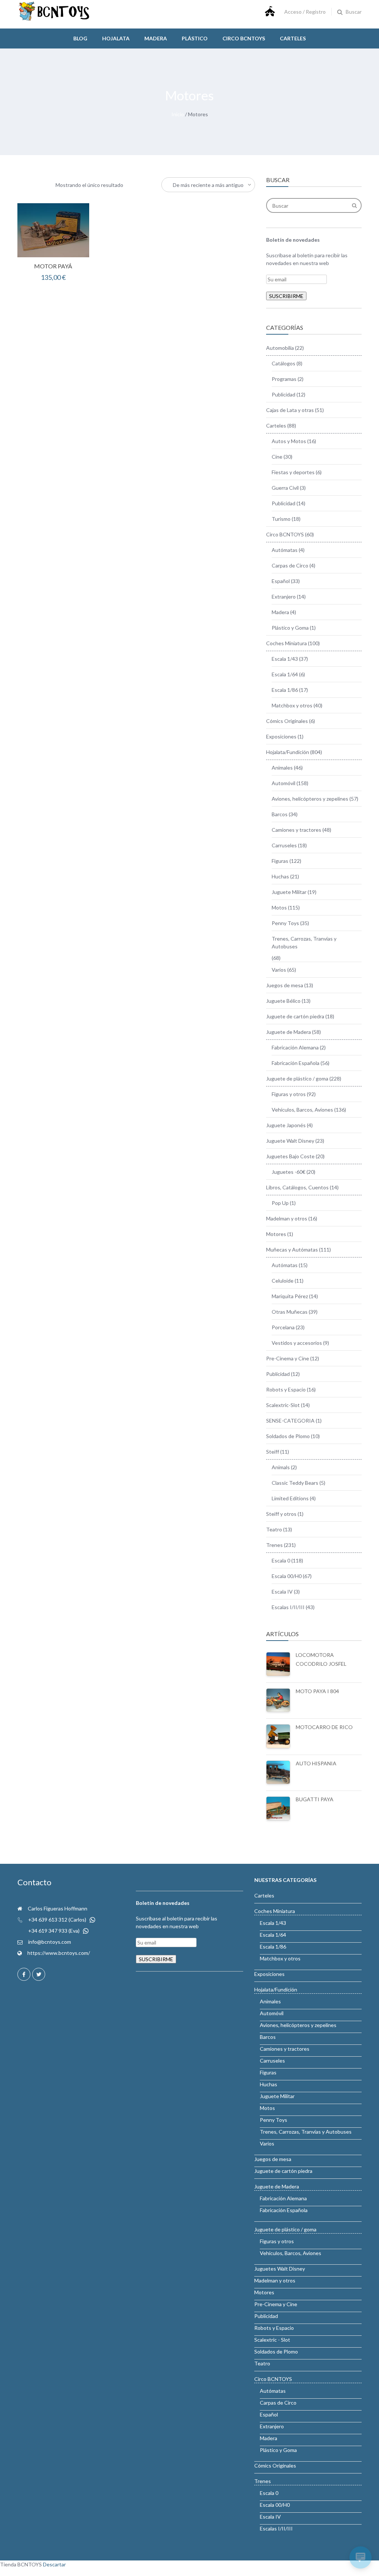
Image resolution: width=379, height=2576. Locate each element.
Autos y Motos (289, 441)
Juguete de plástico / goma (297, 1078)
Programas (284, 379)
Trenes (274, 1545)
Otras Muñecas (290, 1312)
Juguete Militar (289, 892)
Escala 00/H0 (287, 1576)
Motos (279, 907)
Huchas (280, 876)
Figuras (280, 861)
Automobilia (280, 348)
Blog (80, 38)
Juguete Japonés (286, 1125)
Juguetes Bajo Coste (290, 1156)
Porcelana (283, 1327)
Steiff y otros (281, 1514)
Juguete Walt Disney (290, 1141)
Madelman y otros (287, 1218)
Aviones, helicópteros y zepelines (310, 799)
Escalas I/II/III (288, 1607)
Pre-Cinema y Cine (288, 1358)
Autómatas (285, 550)
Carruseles (284, 845)
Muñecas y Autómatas (292, 1250)
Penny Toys (285, 923)
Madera (156, 38)
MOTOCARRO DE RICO (324, 1727)
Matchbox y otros (292, 705)
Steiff (273, 1452)
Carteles (293, 38)
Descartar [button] (54, 2564)
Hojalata (116, 38)
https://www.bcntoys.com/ (59, 1953)
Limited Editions (290, 1498)
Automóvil (284, 783)
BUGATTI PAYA (315, 1799)
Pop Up (280, 1203)
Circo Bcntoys (244, 38)
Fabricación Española (296, 1063)
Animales (282, 768)
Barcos (280, 814)
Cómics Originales (287, 721)
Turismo (281, 519)
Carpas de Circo (290, 565)
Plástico (195, 38)
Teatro (274, 1529)
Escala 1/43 (285, 659)
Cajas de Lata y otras (290, 410)
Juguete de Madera (289, 1032)
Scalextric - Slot (272, 2340)
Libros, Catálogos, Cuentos (297, 1187)
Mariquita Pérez (290, 1296)
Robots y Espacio (286, 1389)
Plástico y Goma (290, 628)
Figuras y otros (289, 1094)
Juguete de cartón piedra (295, 1016)
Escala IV (282, 1592)
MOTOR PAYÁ (53, 266)
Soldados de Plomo (288, 1436)
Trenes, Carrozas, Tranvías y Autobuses (304, 942)
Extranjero (284, 597)
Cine (277, 457)
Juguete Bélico (283, 1001)
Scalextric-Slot (283, 1405)
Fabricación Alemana (295, 1047)
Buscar (354, 12)
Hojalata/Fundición (288, 752)
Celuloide (283, 1281)
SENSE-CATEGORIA (290, 1421)
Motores (276, 1234)
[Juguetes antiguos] (54, 19)
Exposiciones (281, 736)
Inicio (178, 114)
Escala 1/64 (285, 674)
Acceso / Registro (305, 12)
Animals (281, 1467)
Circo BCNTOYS (285, 534)
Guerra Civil (285, 488)
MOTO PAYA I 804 (317, 1691)
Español (281, 581)
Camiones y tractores (296, 830)
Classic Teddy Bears (295, 1483)
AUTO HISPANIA (316, 1763)
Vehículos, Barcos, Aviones (302, 1110)
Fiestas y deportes (293, 472)
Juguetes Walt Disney (280, 2269)
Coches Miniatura (286, 643)
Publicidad (284, 394)
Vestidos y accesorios (297, 1343)
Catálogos (284, 363)
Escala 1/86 (285, 690)
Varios (279, 970)
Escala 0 (281, 1560)
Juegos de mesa (285, 985)
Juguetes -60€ (289, 1172)
